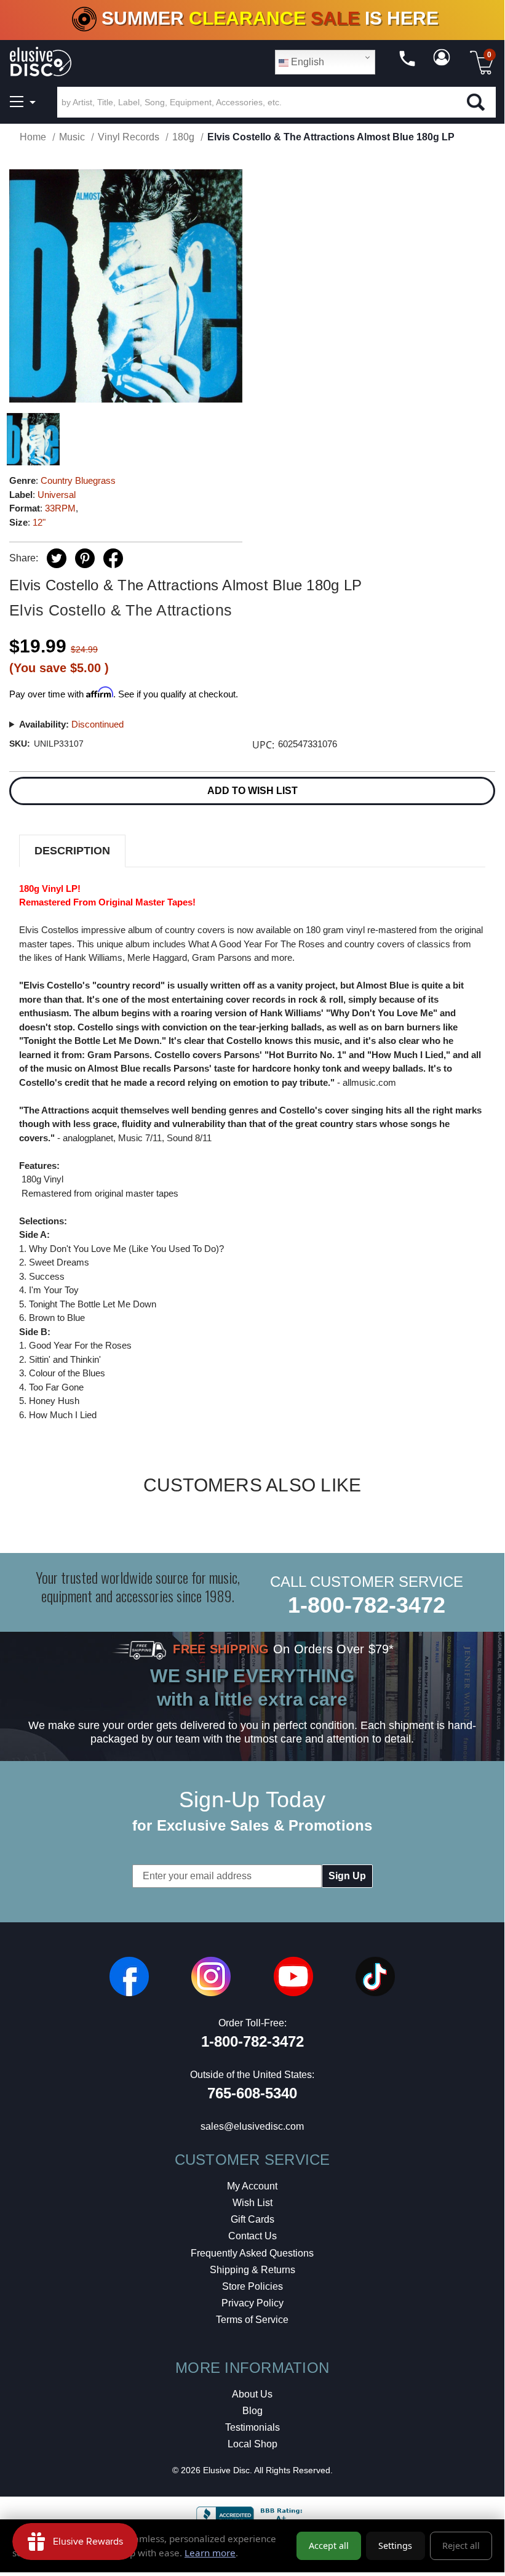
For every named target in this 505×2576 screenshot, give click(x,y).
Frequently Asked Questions (252, 2253)
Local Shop (252, 2444)
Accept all (329, 2546)
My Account (252, 2186)
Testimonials (252, 2427)
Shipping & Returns (252, 2270)
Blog (252, 2411)
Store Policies (252, 2286)
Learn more (210, 2553)
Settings (395, 2546)
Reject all (461, 2546)
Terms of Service (252, 2320)
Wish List (252, 2203)
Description (72, 851)
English (306, 62)
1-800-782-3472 (367, 1605)
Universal (57, 495)
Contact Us (252, 2236)
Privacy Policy (252, 2303)
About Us (252, 2394)
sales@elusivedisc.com (252, 2126)
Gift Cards (252, 2219)
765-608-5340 (252, 2093)
